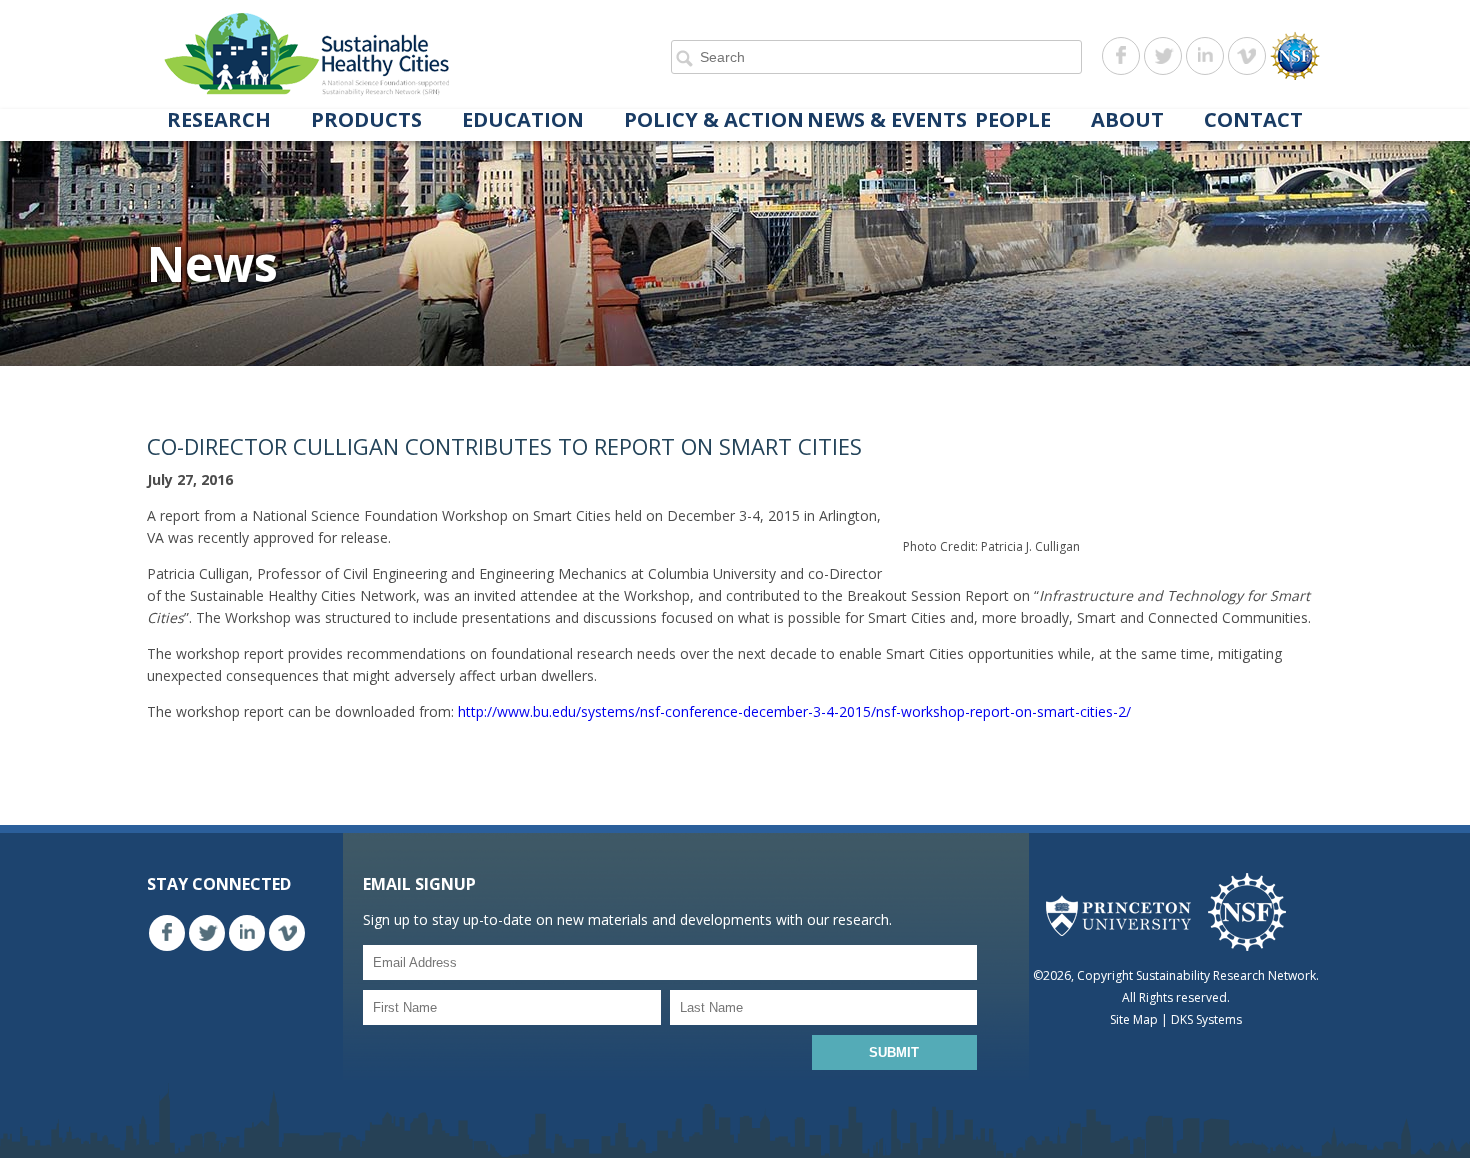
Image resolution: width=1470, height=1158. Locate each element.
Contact (1253, 121)
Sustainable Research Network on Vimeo (1247, 56)
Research (219, 121)
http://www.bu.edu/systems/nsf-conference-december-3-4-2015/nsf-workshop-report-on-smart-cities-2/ (794, 711)
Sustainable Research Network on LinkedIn (1205, 56)
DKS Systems (1206, 1019)
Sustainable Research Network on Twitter (1163, 56)
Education (523, 121)
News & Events (887, 121)
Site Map (1134, 1019)
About (1127, 121)
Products (366, 121)
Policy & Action (714, 121)
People (1013, 121)
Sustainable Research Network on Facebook (1121, 56)
